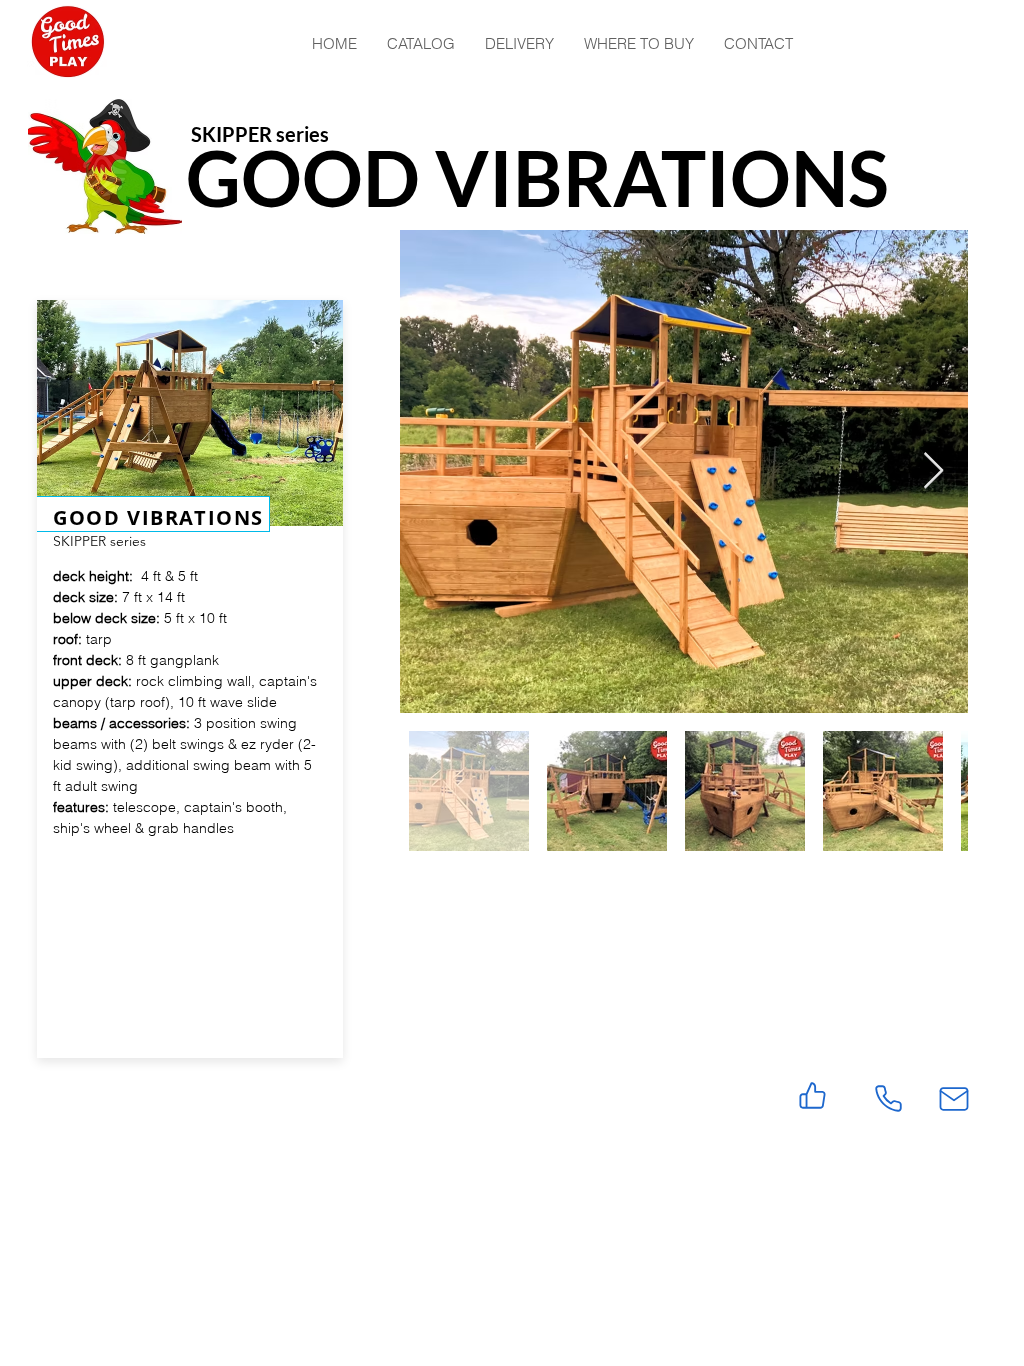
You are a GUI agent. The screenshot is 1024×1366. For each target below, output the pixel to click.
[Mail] (954, 1098)
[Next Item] (933, 471)
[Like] (812, 1095)
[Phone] (888, 1098)
